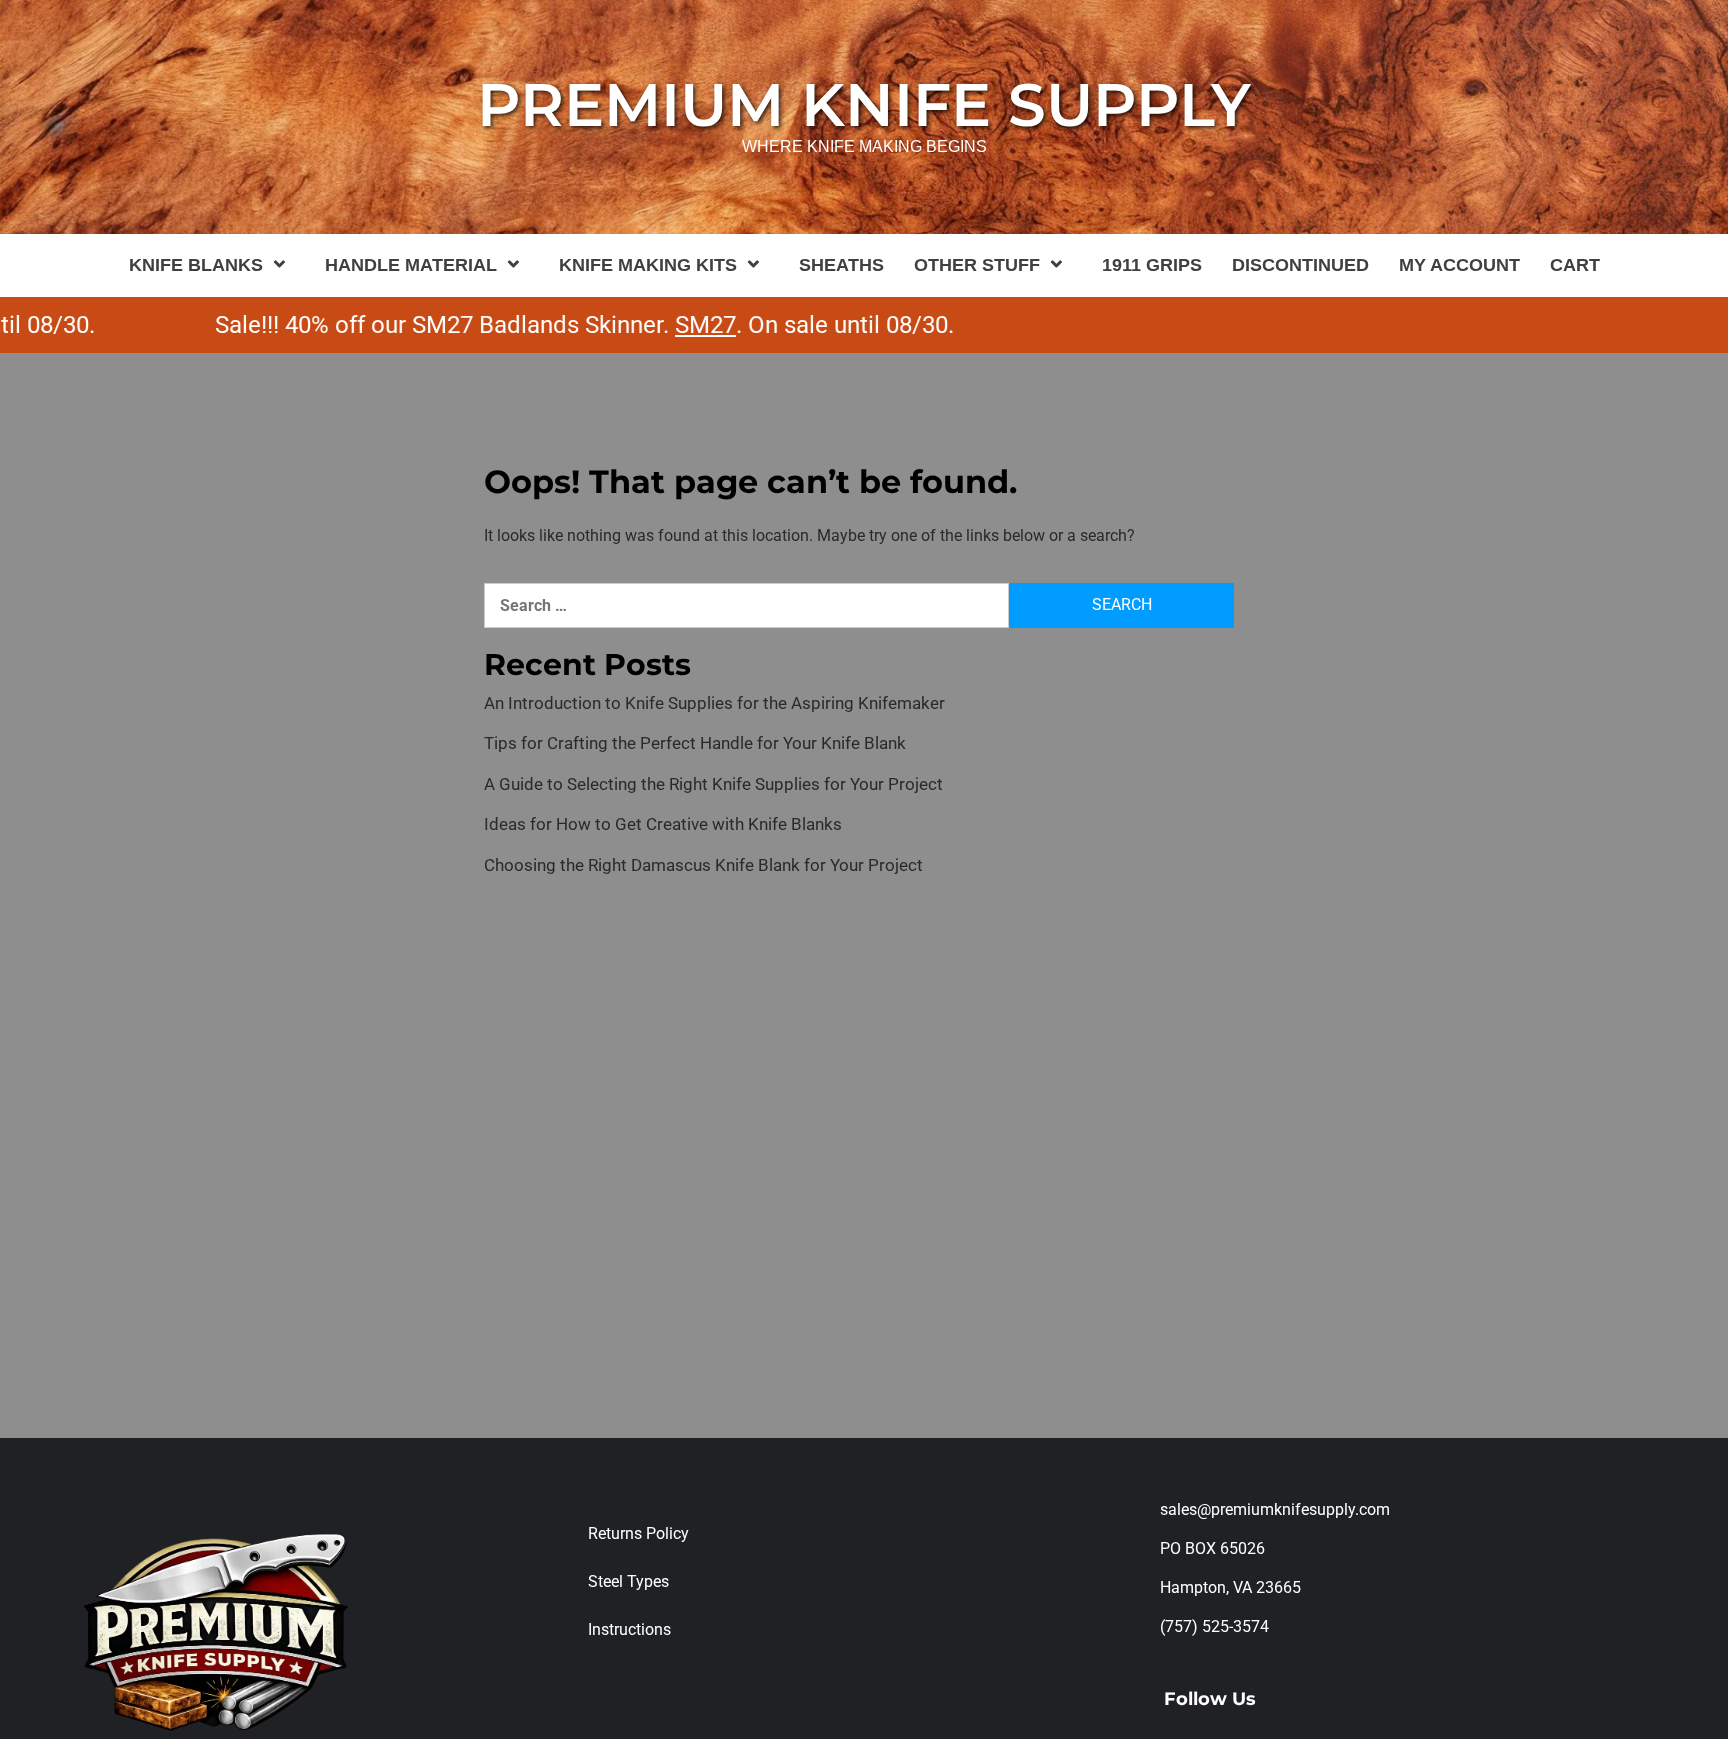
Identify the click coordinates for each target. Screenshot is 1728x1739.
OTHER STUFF (977, 265)
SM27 (665, 325)
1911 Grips (1152, 265)
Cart (1575, 265)
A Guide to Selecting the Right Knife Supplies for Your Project (713, 784)
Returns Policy (638, 1533)
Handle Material (411, 265)
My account (1459, 265)
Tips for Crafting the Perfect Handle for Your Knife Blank (695, 743)
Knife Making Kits (648, 265)
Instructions (629, 1629)
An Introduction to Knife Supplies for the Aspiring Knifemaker (714, 703)
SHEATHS (841, 265)
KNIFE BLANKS (196, 265)
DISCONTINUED (1300, 265)
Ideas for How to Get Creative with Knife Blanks (663, 824)
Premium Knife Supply (864, 104)
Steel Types (628, 1581)
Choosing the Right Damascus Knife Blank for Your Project (703, 865)
